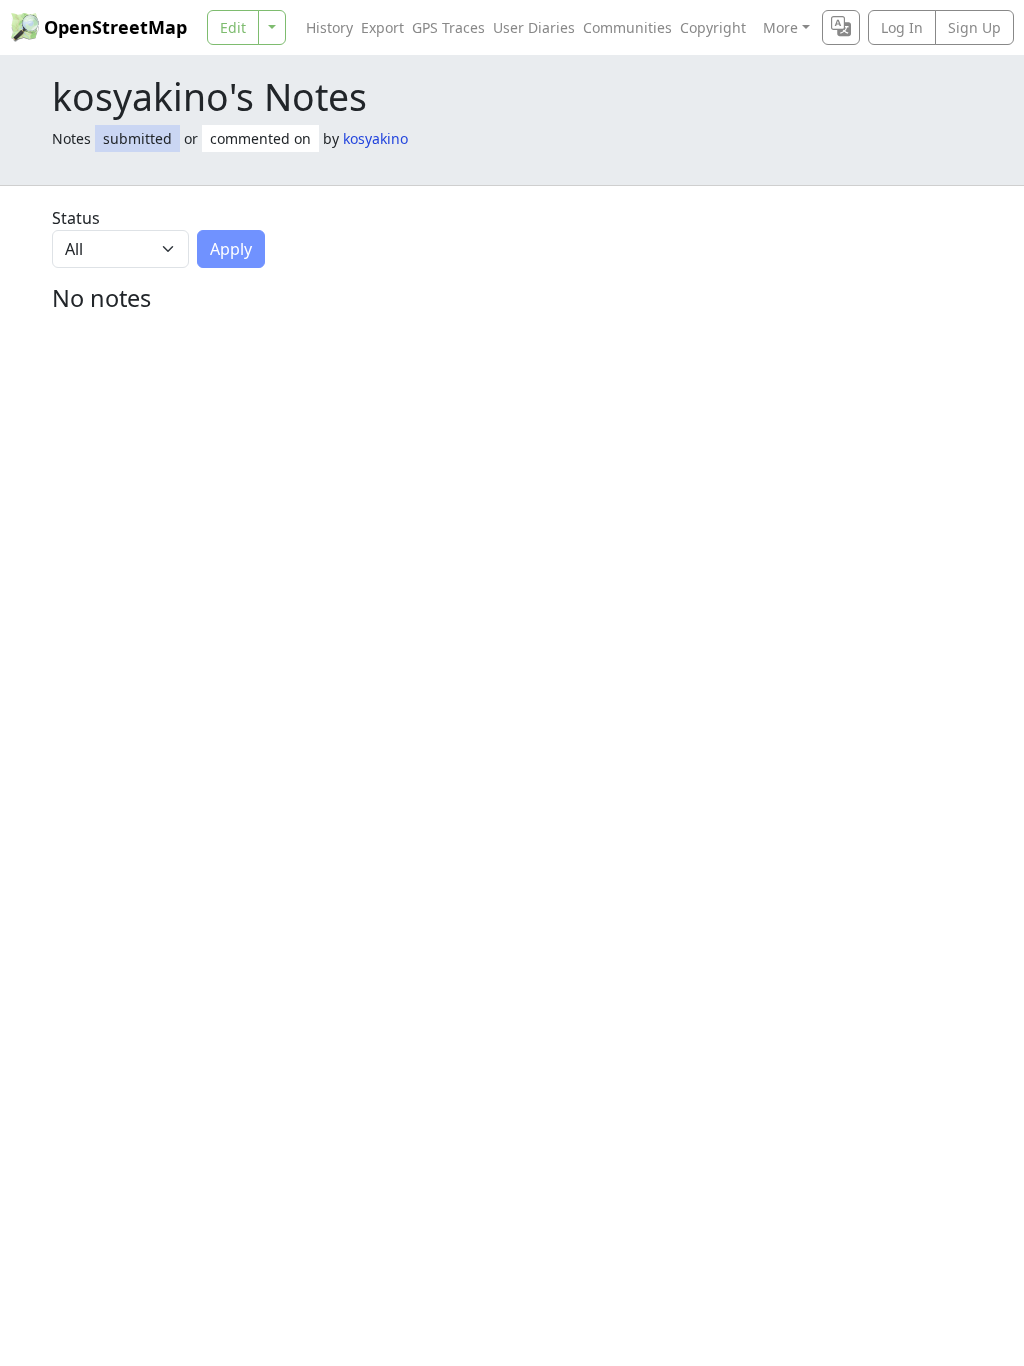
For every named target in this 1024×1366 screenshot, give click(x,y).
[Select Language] (841, 27)
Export (382, 27)
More (780, 27)
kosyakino (375, 138)
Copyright (713, 27)
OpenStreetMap (115, 27)
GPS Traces (448, 27)
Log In (902, 27)
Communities (627, 27)
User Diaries (534, 27)
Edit (233, 27)
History (329, 27)
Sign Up (974, 27)
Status (76, 218)
